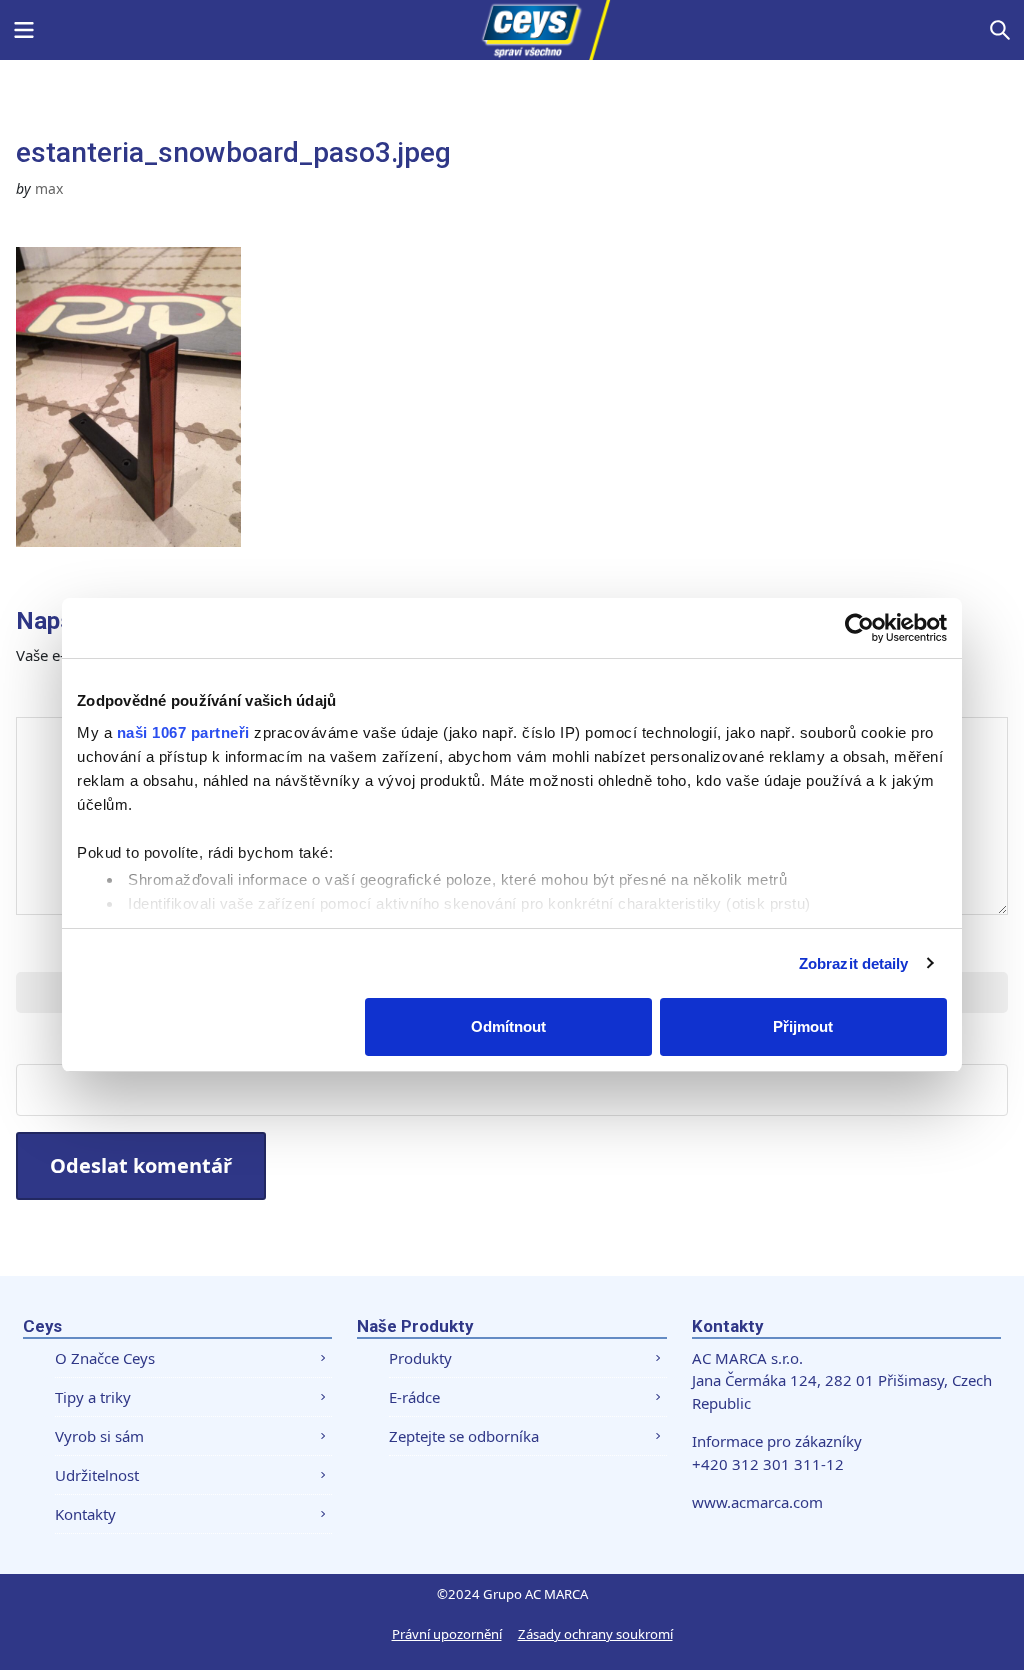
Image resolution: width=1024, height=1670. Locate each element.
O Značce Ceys (105, 1358)
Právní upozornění (447, 1634)
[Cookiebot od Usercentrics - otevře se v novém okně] (859, 628)
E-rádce (414, 1397)
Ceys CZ (512, 30)
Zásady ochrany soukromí (595, 1634)
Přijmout (803, 1026)
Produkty (420, 1358)
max (49, 188)
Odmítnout (508, 1026)
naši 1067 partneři (183, 732)
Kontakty (85, 1514)
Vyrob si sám (99, 1436)
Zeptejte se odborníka (464, 1436)
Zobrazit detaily (854, 963)
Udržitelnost (97, 1475)
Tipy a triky (93, 1397)
